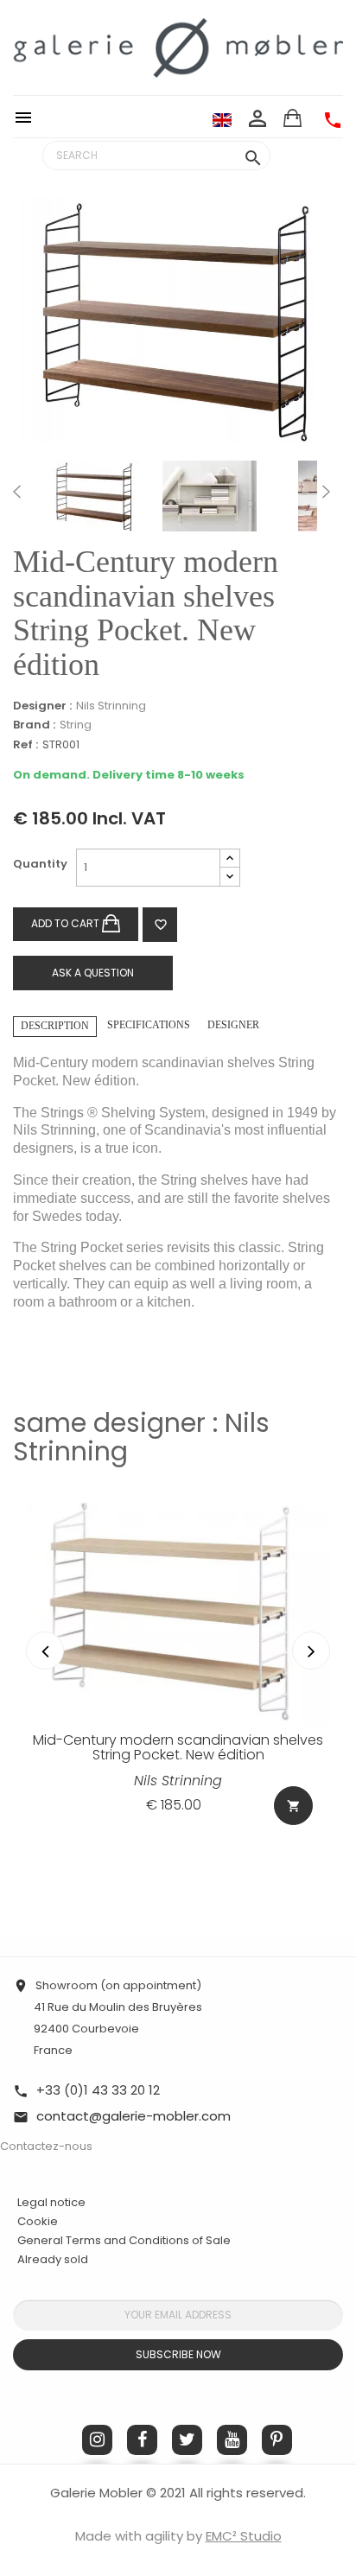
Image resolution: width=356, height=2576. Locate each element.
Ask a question (93, 973)
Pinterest (277, 2440)
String (76, 725)
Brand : (34, 725)
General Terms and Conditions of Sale (124, 2240)
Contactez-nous (46, 2146)
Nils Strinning (111, 706)
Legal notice (51, 2202)
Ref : (25, 745)
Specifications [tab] (149, 1025)
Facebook (142, 2440)
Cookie (38, 2222)
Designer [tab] (233, 1025)
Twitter (187, 2440)
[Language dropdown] (222, 119)
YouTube (232, 2440)
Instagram (97, 2440)
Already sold (53, 2259)
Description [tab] (55, 1026)
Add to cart (67, 923)
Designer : (42, 706)
